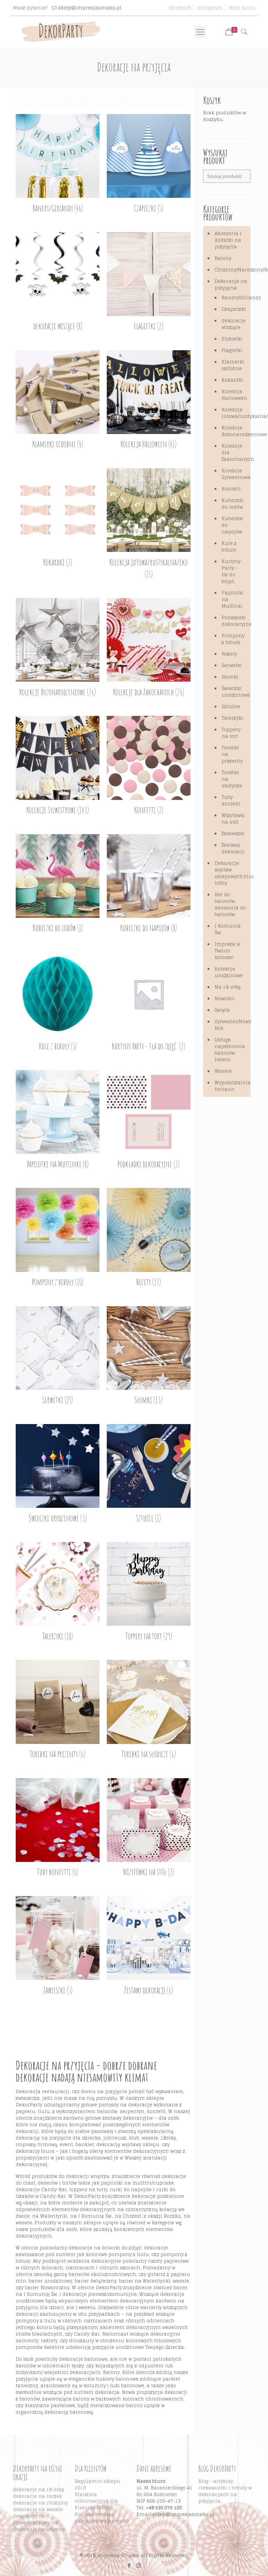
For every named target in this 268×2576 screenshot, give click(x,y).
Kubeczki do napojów (233, 525)
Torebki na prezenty (232, 754)
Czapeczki (233, 309)
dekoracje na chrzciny (40, 2503)
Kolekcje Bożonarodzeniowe (233, 431)
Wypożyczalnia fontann (231, 1086)
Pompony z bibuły (233, 639)
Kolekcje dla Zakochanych (233, 453)
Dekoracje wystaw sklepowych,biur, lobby (231, 873)
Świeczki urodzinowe (233, 692)
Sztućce (231, 707)
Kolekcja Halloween (233, 395)
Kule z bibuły (229, 547)
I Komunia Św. (228, 929)
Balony (223, 258)
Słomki (230, 677)
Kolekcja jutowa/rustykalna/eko (233, 413)
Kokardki (232, 380)
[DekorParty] (61, 32)
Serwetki (232, 665)
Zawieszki (233, 834)
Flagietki (232, 350)
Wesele (223, 1071)
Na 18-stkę (228, 987)
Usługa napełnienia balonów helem (230, 1050)
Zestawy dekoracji (233, 848)
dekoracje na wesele (38, 2510)
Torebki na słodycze (232, 779)
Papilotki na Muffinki (233, 600)
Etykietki (232, 339)
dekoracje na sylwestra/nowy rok (36, 2519)
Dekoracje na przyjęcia (231, 285)
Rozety (229, 654)
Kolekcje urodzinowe (229, 972)
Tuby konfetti (231, 801)
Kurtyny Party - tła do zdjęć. (231, 571)
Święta (222, 1010)
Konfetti (231, 489)
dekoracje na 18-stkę (39, 2490)
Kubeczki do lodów (233, 504)
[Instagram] (139, 2565)
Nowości (225, 999)
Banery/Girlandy (233, 298)
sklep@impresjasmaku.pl (90, 8)
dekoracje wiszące (233, 324)
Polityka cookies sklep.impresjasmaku (102, 2518)
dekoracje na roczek (38, 2496)
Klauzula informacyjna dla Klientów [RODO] (96, 2501)
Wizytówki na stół (233, 819)
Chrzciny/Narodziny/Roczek (231, 270)
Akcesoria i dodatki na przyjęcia (228, 240)
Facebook (180, 8)
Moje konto (242, 8)
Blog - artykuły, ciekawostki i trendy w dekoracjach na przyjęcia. (225, 2491)
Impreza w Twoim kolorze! (227, 951)
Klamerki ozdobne (233, 365)
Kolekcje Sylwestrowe (233, 474)
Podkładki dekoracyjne (233, 621)
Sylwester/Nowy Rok (231, 1025)
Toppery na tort (231, 733)
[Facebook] (129, 2565)
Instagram (210, 8)
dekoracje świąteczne (39, 2529)
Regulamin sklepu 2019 (97, 2485)
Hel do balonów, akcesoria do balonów (230, 905)
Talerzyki (232, 718)
